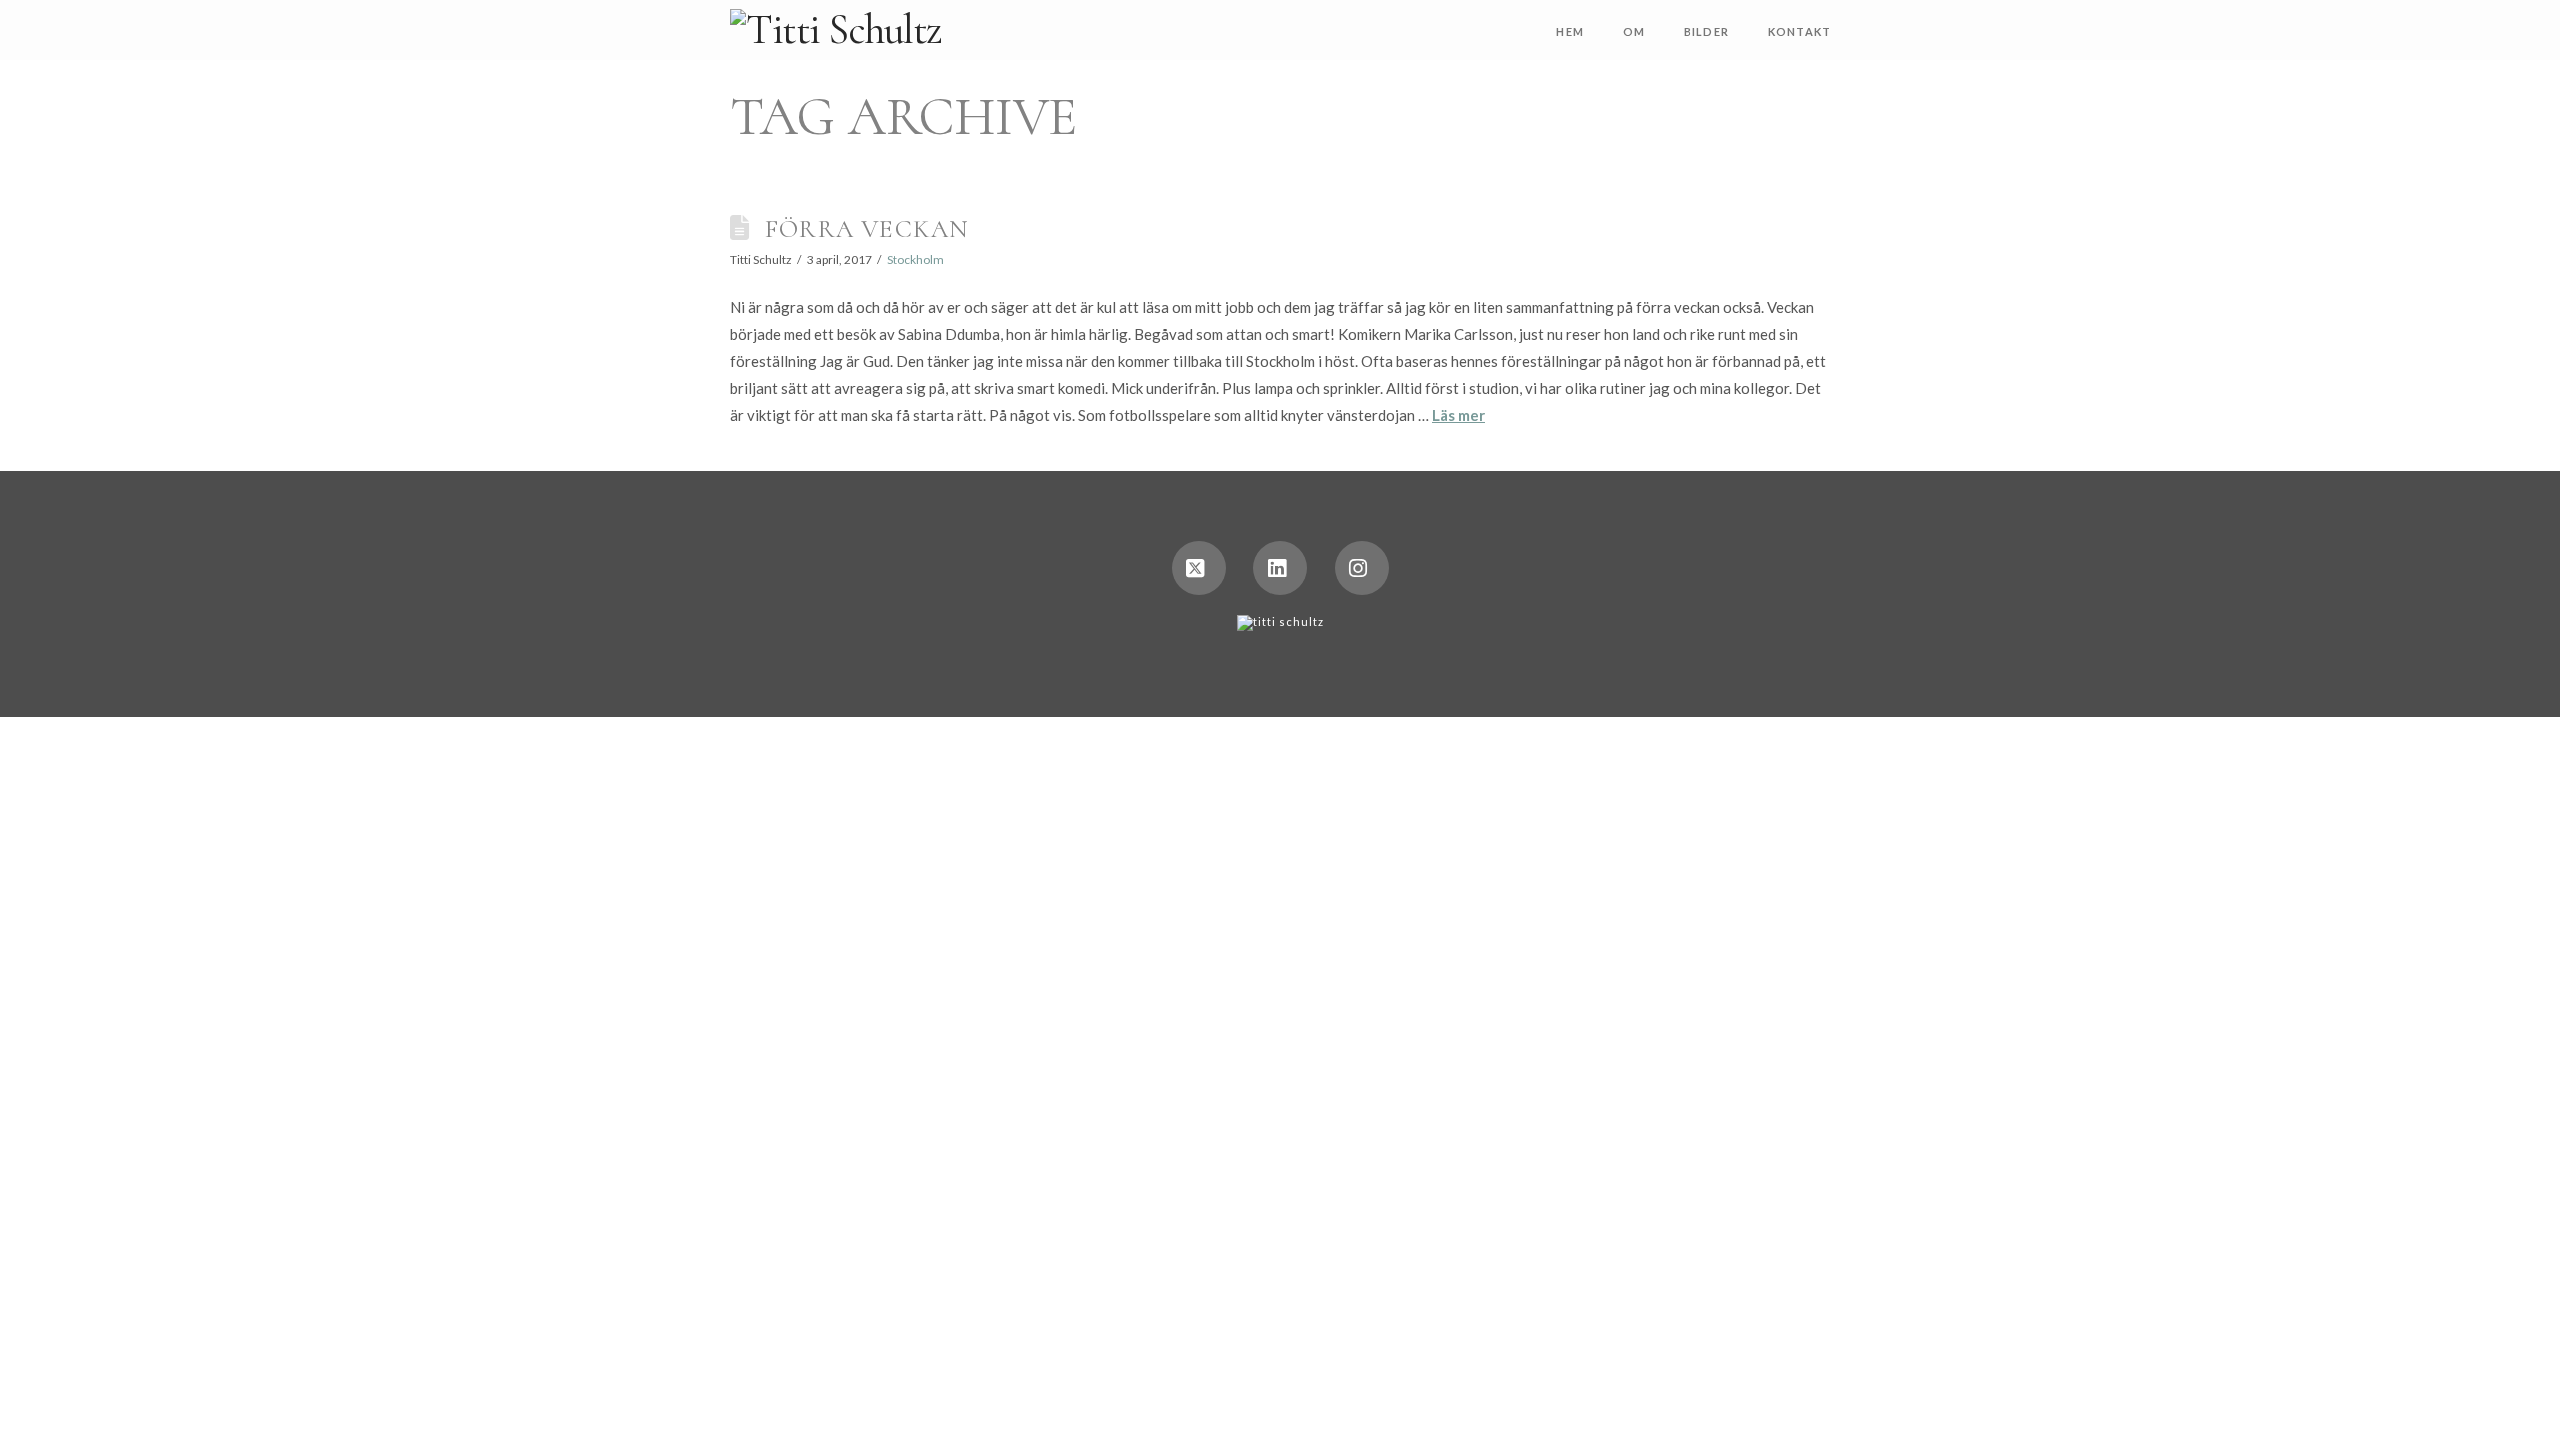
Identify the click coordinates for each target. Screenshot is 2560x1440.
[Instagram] (1362, 568)
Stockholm (915, 259)
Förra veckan (867, 228)
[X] (1199, 568)
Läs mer (1458, 415)
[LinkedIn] (1280, 568)
